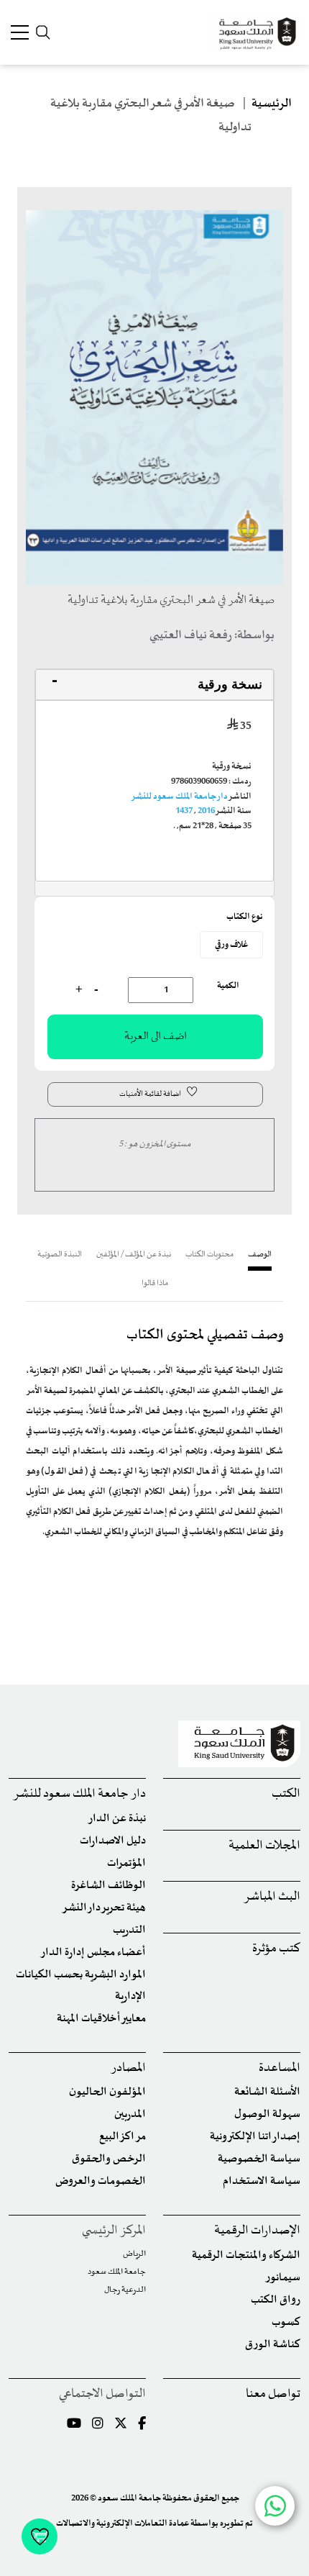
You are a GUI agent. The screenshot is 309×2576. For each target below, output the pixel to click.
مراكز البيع (123, 2137)
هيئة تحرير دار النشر (104, 1908)
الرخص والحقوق (109, 2159)
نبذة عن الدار (117, 1819)
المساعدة (280, 2068)
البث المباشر (272, 1897)
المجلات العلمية (264, 1846)
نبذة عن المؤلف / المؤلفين (134, 1255)
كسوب (286, 2322)
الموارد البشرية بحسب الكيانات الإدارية (81, 1986)
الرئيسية (272, 104)
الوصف (260, 1255)
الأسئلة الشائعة (267, 2092)
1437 (184, 811)
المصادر (128, 2068)
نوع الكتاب (245, 917)
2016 (206, 811)
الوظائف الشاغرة (109, 1886)
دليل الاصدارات (113, 1841)
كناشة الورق (273, 2345)
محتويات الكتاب (209, 1255)
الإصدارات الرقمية (257, 2231)
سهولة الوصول (267, 2114)
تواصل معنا (273, 2394)
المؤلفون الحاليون (107, 2092)
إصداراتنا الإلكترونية (255, 2137)
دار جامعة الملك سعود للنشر (179, 797)
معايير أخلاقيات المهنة (101, 2019)
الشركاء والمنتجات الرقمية (246, 2255)
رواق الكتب (276, 2300)
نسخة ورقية (230, 684)
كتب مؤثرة (276, 1949)
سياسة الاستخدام (262, 2181)
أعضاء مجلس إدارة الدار (93, 1953)
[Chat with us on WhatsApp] (275, 2506)
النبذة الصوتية (60, 1255)
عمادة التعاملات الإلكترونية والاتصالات (123, 2523)
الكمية (228, 986)
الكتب (286, 1794)
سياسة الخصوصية (259, 2159)
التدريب (129, 1930)
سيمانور (283, 2278)
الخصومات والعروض (101, 2181)
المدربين (130, 2114)
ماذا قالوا (155, 1283)
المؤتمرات (126, 1863)
